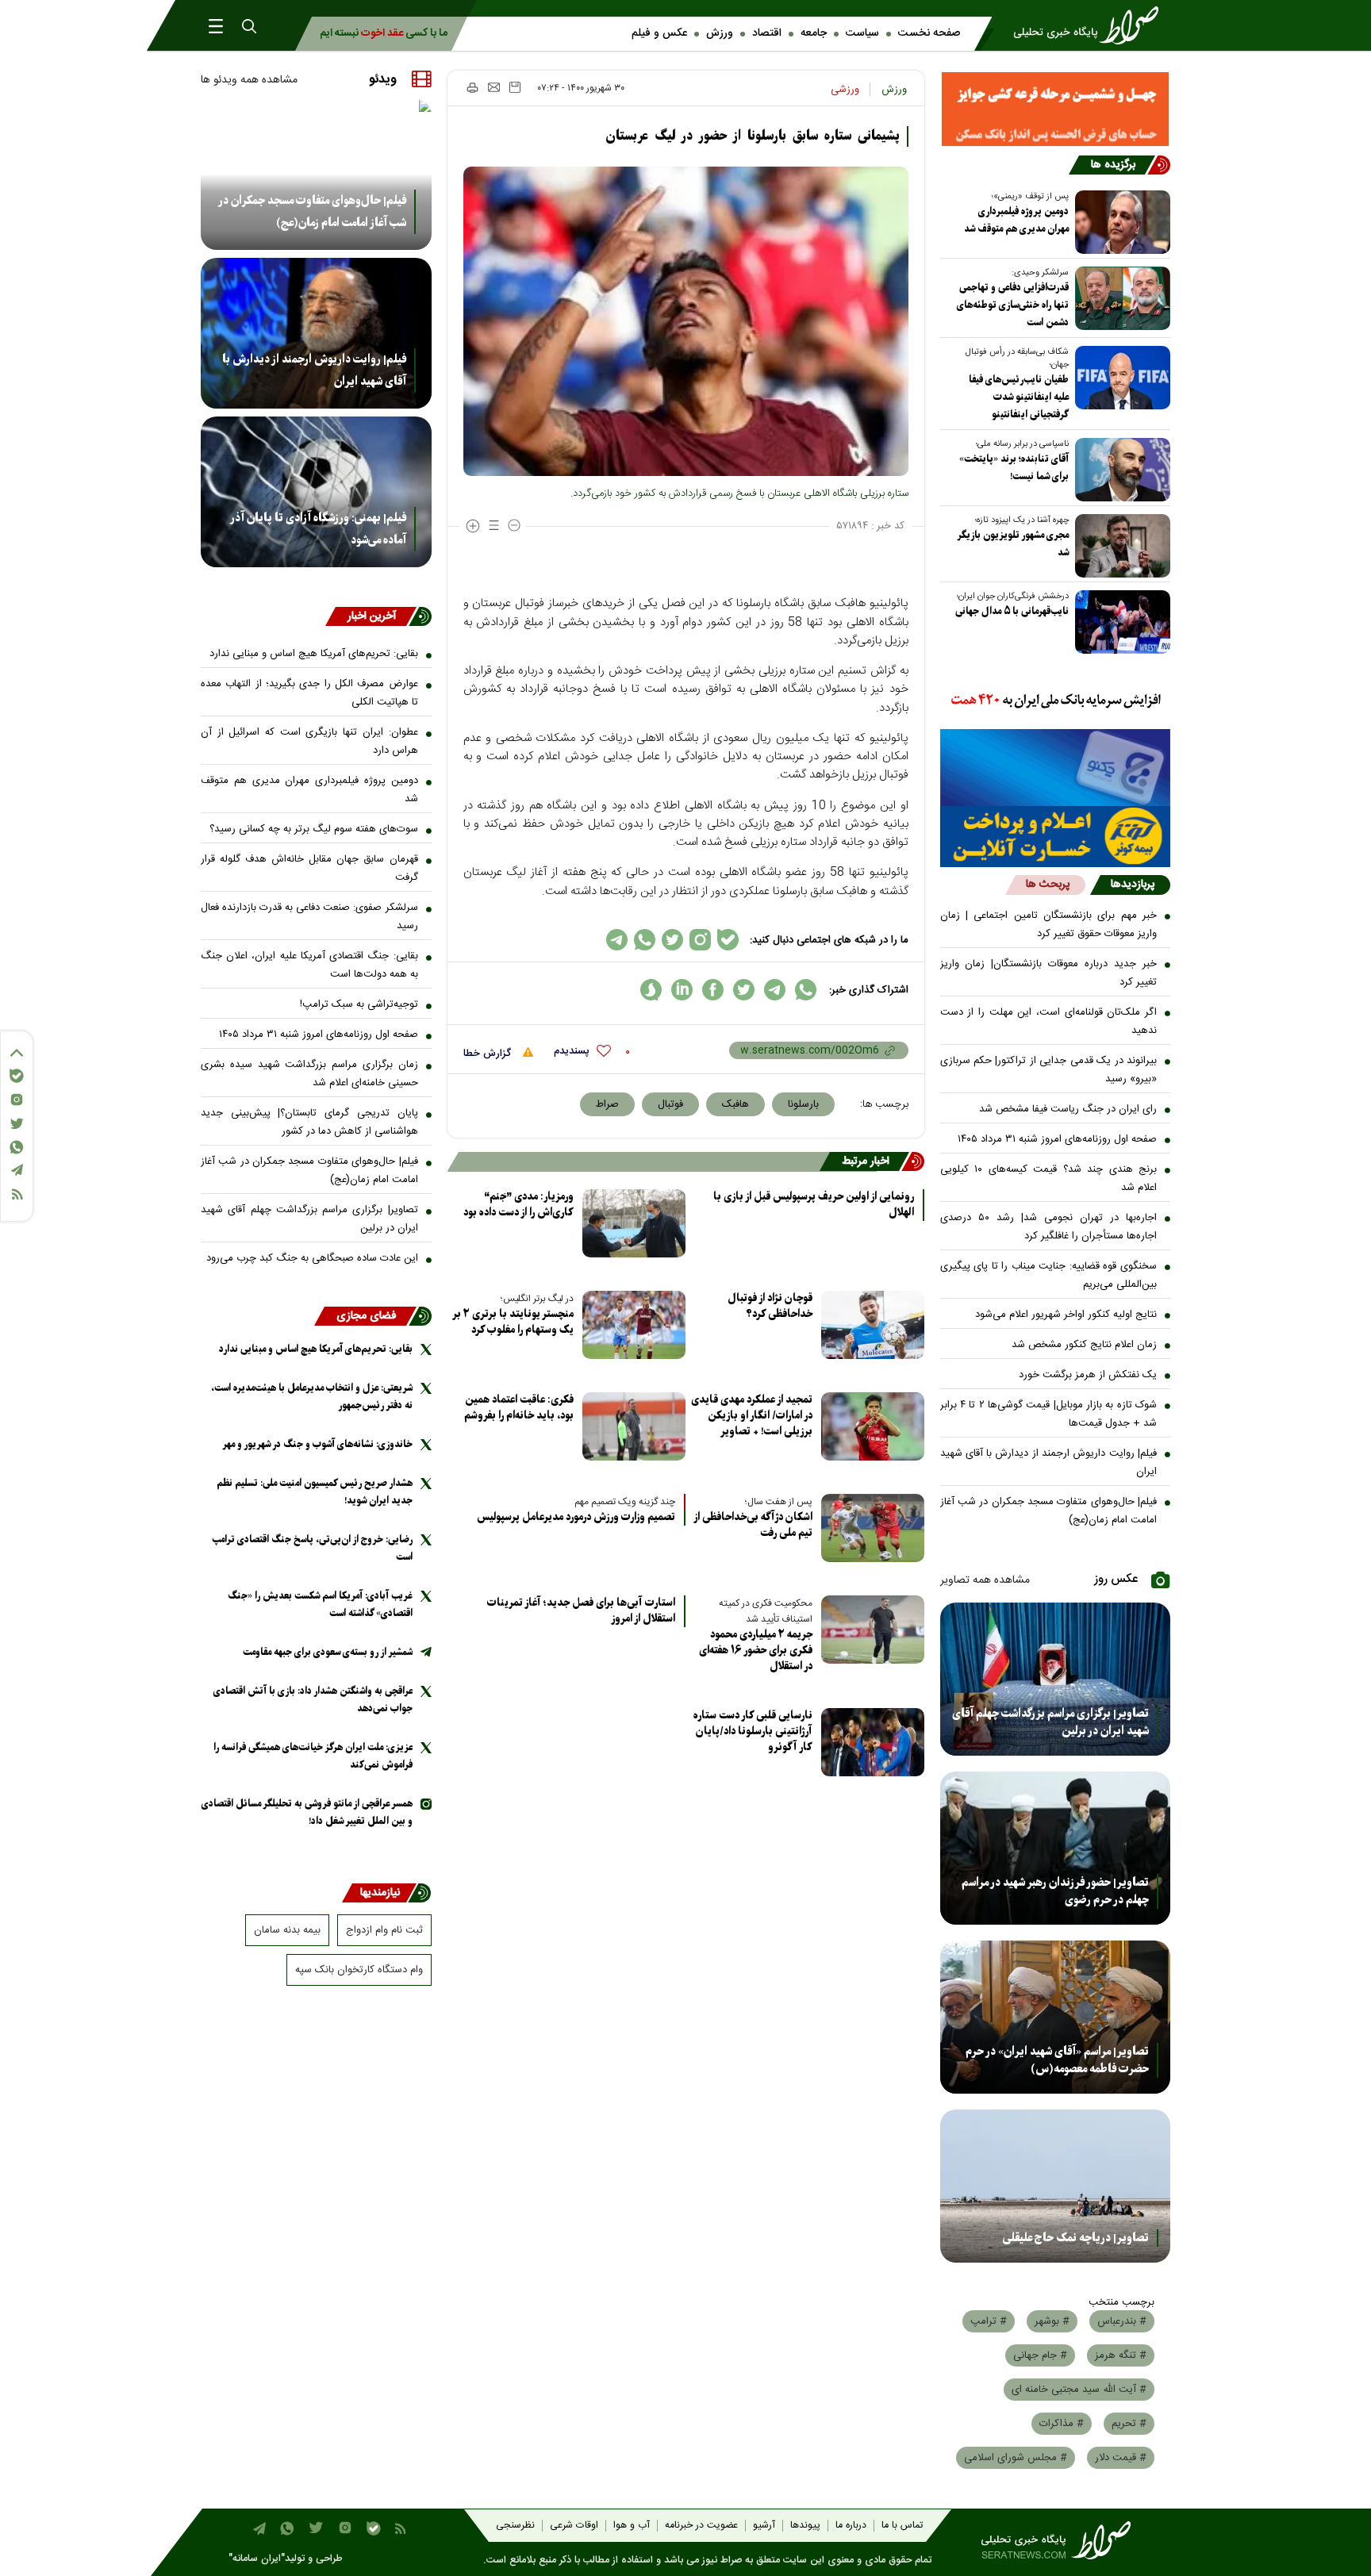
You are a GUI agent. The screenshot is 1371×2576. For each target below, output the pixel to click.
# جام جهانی (1040, 2355)
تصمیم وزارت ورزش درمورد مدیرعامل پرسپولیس (576, 1518)
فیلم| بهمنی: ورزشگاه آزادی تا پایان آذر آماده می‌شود (318, 529)
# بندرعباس (1122, 2321)
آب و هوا (632, 2526)
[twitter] (744, 990)
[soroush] (651, 990)
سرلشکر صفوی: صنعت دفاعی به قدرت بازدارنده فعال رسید (309, 917)
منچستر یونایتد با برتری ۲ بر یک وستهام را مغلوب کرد (513, 1322)
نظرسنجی (515, 2526)
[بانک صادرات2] (1056, 768)
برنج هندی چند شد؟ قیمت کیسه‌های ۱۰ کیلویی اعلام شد (1049, 1179)
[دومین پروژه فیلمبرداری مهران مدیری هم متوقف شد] (1119, 222)
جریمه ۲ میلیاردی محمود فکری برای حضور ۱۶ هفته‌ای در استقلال (756, 1651)
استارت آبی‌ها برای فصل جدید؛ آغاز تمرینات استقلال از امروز (581, 1611)
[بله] (17, 1076)
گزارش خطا (489, 1054)
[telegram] (775, 990)
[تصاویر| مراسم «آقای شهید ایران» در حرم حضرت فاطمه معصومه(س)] (1056, 2017)
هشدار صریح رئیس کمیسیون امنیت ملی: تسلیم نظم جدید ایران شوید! (315, 1492)
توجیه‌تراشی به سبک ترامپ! (359, 1004)
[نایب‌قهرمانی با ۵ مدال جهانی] (1119, 622)
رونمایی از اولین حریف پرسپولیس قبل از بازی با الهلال (814, 1205)
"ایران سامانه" (257, 2559)
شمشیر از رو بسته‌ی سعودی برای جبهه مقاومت (328, 1652)
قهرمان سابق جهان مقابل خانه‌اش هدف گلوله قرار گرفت (309, 868)
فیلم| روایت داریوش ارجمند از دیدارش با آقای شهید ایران (1049, 1463)
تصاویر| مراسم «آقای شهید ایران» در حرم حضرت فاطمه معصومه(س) (1057, 2060)
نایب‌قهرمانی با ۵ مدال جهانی (1012, 611)
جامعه (814, 33)
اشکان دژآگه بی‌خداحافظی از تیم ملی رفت (753, 1525)
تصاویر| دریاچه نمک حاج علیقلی (1076, 2238)
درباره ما (851, 2526)
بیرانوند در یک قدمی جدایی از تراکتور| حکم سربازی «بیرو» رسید (1049, 1070)
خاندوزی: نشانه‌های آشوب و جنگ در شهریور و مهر (317, 1444)
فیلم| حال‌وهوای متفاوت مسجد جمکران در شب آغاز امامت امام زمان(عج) (1049, 1511)
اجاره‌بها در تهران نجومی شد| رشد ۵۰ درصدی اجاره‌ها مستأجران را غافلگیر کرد (1049, 1227)
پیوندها (805, 2526)
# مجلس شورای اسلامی (1016, 2458)
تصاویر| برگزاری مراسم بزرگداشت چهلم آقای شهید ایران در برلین (1050, 1722)
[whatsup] (806, 990)
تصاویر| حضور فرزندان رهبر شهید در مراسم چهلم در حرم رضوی (1055, 1891)
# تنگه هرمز (1121, 2355)
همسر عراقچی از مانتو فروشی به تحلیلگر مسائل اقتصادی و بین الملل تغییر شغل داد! (307, 1812)
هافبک (735, 1104)
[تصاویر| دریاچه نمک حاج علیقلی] (1056, 2186)
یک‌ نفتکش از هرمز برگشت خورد (1088, 1375)
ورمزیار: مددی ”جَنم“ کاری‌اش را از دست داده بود (518, 1205)
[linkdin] (682, 990)
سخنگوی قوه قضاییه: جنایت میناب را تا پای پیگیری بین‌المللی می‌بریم (1049, 1275)
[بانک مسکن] (1056, 109)
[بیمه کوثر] (1056, 837)
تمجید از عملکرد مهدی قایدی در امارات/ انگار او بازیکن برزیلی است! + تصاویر (752, 1416)
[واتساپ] (17, 1147)
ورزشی (845, 90)
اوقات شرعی (574, 2526)
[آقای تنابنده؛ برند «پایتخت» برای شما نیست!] (1119, 470)
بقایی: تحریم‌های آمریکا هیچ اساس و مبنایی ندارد (314, 654)
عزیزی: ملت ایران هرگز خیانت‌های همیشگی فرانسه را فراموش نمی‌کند (313, 1756)
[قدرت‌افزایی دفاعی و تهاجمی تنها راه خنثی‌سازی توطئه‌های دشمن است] (1119, 298)
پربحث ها (1048, 885)
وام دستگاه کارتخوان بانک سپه (359, 1970)
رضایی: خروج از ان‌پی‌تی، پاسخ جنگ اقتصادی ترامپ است (312, 1548)
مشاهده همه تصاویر (985, 1580)
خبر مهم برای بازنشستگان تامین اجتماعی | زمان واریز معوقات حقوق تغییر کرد (1049, 925)
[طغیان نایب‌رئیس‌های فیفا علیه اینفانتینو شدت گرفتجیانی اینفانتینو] (1119, 378)
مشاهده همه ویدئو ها (249, 80)
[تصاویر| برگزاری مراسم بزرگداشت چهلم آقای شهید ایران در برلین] (1056, 1679)
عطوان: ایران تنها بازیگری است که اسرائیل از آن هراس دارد (309, 741)
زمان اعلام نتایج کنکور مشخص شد (1084, 1345)
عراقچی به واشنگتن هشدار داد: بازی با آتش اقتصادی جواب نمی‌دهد (313, 1700)
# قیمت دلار (1121, 2458)
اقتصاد (767, 33)
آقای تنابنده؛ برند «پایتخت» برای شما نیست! (1014, 468)
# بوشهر (1052, 2321)
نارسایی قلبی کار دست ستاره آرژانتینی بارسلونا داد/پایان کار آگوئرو (753, 1731)
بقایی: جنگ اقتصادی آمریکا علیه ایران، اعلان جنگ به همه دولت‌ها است (309, 965)
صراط (607, 1104)
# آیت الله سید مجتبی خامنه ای (1079, 2390)
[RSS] (17, 1194)
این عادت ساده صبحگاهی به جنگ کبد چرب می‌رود (312, 1258)
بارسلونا (803, 1104)
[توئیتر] (17, 1124)
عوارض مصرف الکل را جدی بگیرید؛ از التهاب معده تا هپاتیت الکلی (309, 693)
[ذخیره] (515, 87)
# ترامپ (989, 2321)
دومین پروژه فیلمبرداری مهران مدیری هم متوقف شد (1016, 220)
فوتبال (670, 1104)
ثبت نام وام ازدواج (384, 1930)
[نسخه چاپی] (472, 87)
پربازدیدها (1133, 885)
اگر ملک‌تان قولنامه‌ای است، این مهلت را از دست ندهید (1049, 1021)
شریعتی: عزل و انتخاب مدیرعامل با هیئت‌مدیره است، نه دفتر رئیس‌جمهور (312, 1397)
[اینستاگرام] (17, 1100)
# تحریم (1129, 2424)
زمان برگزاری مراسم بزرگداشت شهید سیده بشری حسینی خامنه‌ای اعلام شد (309, 1074)
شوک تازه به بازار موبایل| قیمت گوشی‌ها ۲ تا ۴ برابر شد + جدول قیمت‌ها (1049, 1414)
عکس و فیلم (659, 33)
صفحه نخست (929, 33)
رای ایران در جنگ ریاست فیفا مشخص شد (1068, 1109)
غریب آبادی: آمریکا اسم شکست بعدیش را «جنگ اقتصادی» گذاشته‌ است (320, 1605)
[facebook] (713, 990)
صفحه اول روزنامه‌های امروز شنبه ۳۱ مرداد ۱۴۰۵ (1057, 1139)
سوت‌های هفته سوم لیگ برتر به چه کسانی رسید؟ (314, 829)
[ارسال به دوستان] (494, 87)
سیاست (862, 33)
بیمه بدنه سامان (287, 1930)
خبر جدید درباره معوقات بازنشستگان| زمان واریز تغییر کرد (1049, 973)
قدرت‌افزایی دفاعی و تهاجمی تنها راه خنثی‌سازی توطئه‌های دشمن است (1013, 305)
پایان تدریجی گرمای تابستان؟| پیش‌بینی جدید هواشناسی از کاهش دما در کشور (309, 1122)
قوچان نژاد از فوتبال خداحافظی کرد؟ (770, 1306)
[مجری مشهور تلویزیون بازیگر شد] (1119, 546)
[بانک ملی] (1056, 701)
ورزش (720, 33)
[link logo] (1091, 25)
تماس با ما (902, 2526)
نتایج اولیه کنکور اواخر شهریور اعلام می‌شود (1066, 1315)
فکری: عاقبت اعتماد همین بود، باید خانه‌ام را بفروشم (519, 1408)
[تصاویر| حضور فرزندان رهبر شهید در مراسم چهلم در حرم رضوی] (1056, 1848)
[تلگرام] (17, 1170)
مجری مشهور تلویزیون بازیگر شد (1013, 544)
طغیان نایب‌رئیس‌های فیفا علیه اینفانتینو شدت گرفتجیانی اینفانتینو (1019, 397)
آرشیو (764, 2526)
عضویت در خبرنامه (701, 2526)
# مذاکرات (1062, 2424)
